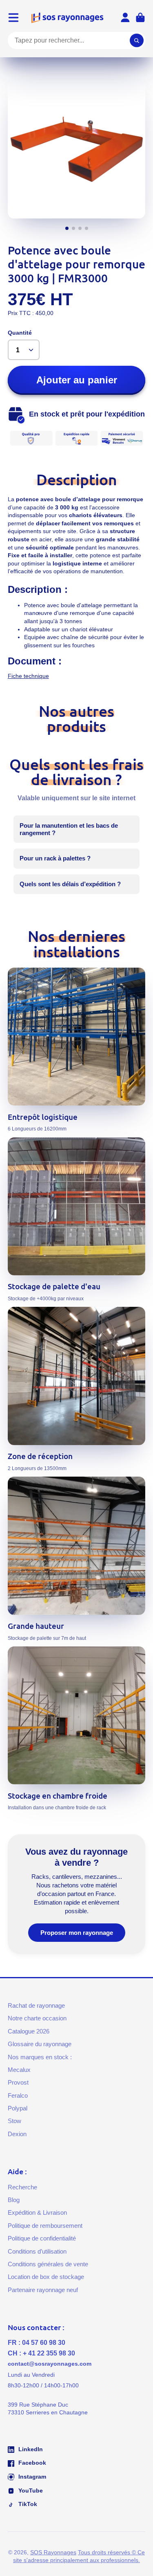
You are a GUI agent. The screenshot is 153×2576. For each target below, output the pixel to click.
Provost (18, 2082)
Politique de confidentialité (42, 2238)
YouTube (30, 2490)
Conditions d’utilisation (37, 2251)
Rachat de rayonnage (36, 2005)
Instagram (31, 2477)
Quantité (20, 333)
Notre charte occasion (37, 2018)
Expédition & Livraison (37, 2212)
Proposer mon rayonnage (77, 1933)
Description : (38, 589)
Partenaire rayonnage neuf (43, 2290)
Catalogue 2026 (29, 2031)
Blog (14, 2200)
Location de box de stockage (46, 2277)
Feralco (18, 2095)
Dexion (17, 2134)
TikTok (27, 2504)
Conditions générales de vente (48, 2264)
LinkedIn (30, 2449)
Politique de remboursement (45, 2226)
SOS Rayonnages (53, 2552)
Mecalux (19, 2070)
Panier (140, 18)
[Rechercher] (137, 41)
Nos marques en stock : (40, 2057)
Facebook (31, 2463)
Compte (125, 18)
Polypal (18, 2108)
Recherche (22, 2187)
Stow (14, 2121)
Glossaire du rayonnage (40, 2044)
